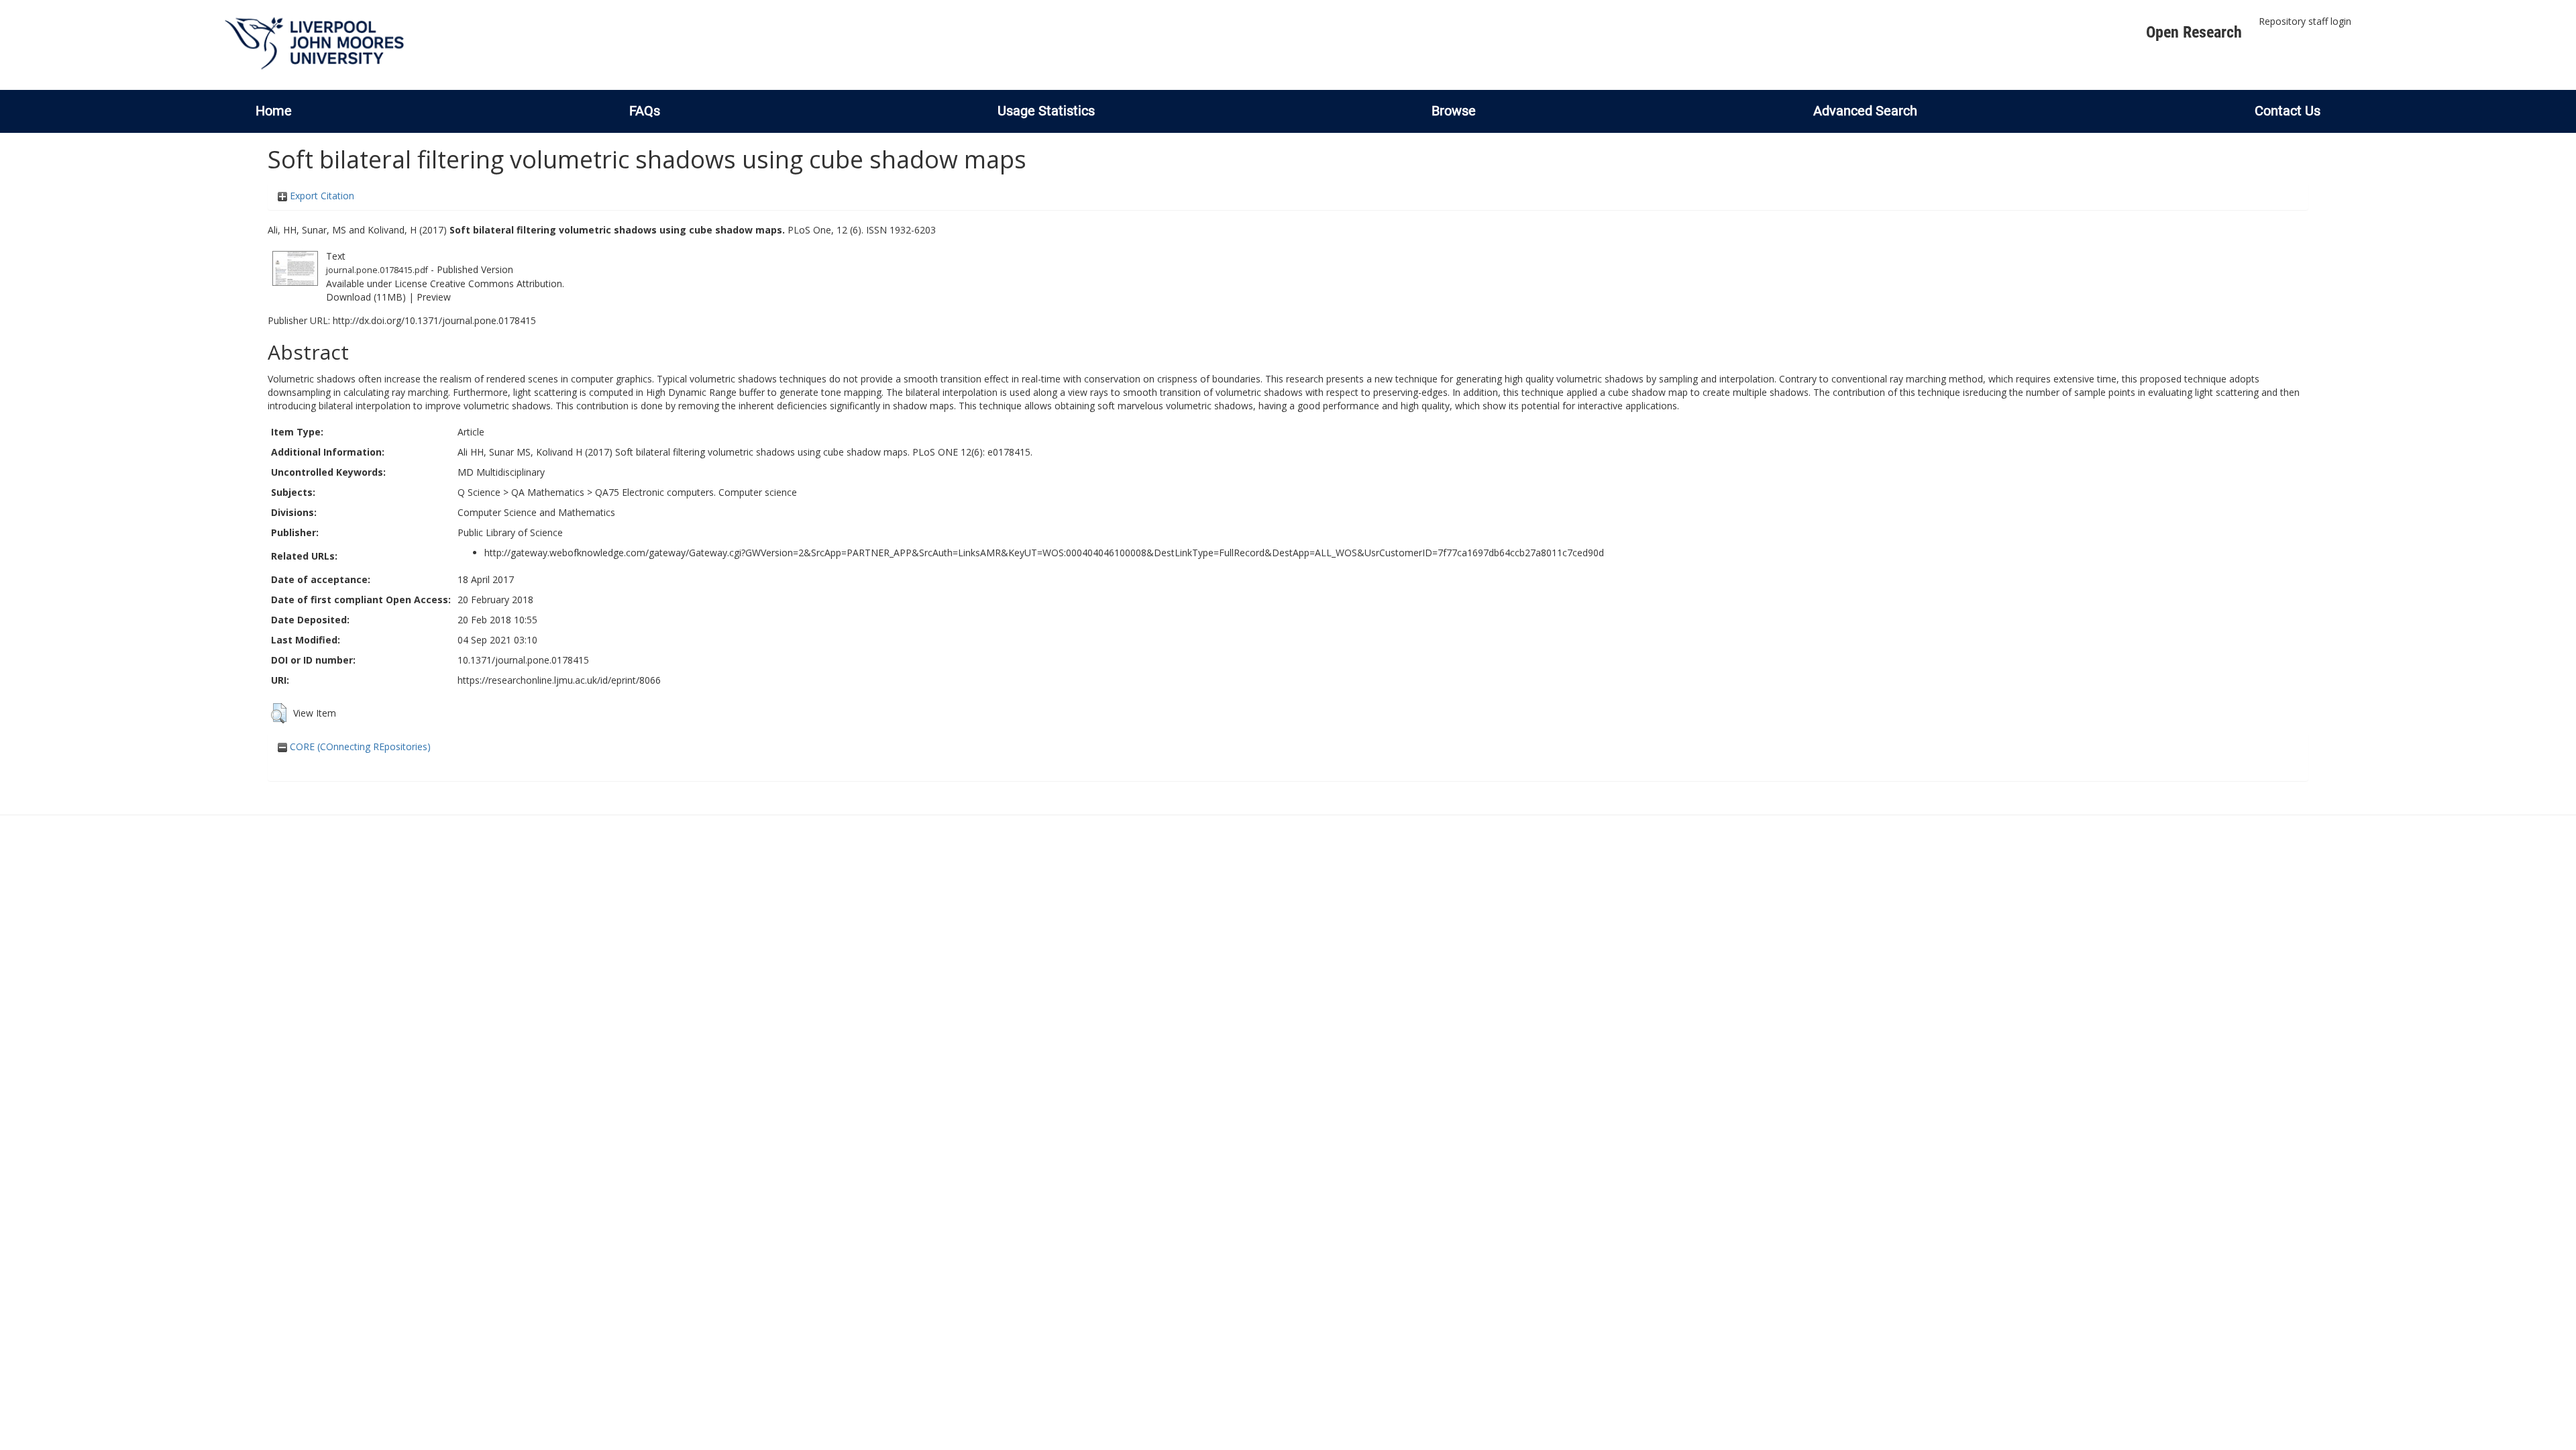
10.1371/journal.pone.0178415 (523, 660)
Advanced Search (1865, 111)
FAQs (645, 111)
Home (274, 111)
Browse (1454, 111)
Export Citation (321, 196)
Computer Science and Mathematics (536, 512)
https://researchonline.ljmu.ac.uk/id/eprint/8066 (559, 680)
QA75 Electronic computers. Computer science (696, 492)
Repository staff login (2305, 21)
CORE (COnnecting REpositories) (359, 746)
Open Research (2194, 32)
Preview (434, 297)
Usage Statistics (1046, 111)
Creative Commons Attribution (496, 283)
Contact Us (2288, 111)
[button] (279, 713)
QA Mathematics (548, 492)
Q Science (479, 492)
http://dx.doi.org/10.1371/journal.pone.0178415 (434, 320)
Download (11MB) (366, 297)
